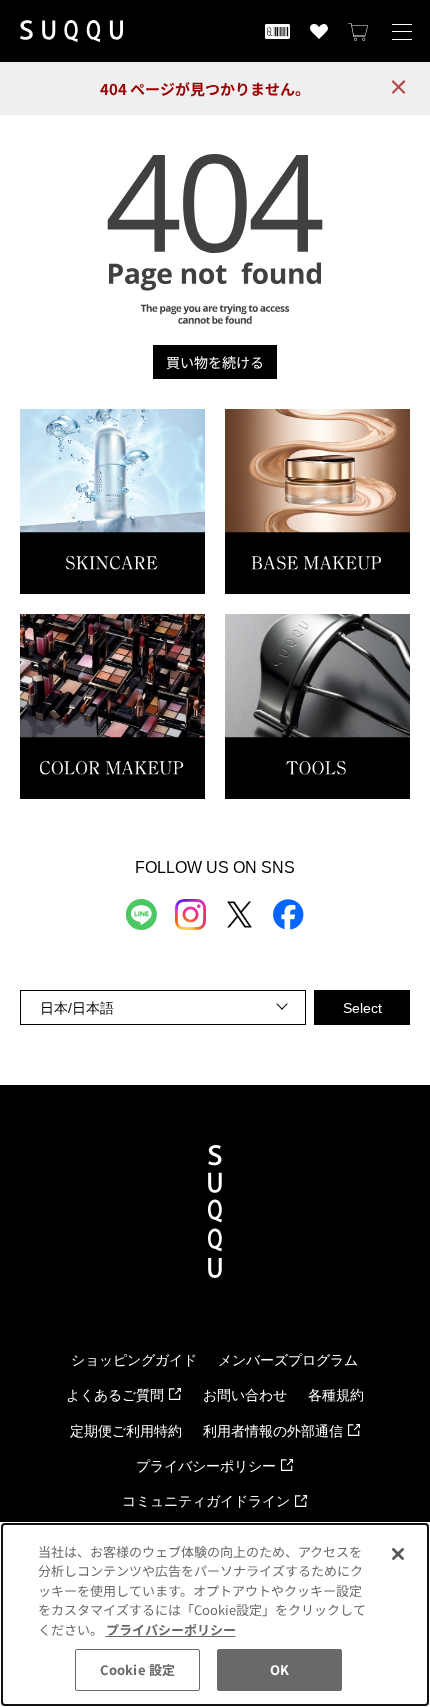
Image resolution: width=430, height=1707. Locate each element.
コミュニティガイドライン (206, 1501)
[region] (215, 1614)
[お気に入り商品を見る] (319, 31)
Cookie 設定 (137, 1669)
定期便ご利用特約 (126, 1431)
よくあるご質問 (115, 1395)
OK (279, 1669)
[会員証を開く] (277, 31)
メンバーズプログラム (288, 1360)
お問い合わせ (245, 1395)
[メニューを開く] (402, 31)
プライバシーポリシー (206, 1466)
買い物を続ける (215, 362)
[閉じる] (398, 1554)
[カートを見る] (359, 31)
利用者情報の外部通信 (273, 1431)
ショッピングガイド (134, 1360)
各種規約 (336, 1395)
